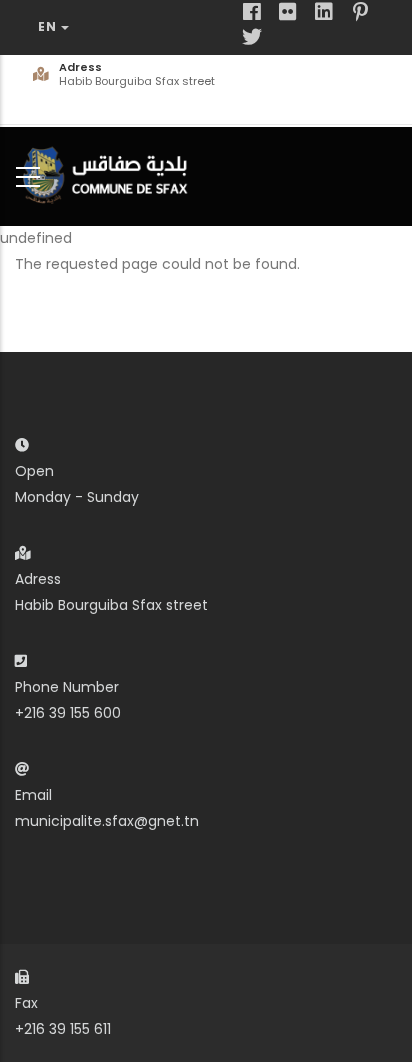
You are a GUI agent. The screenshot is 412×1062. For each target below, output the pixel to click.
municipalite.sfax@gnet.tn (107, 821)
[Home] (110, 172)
